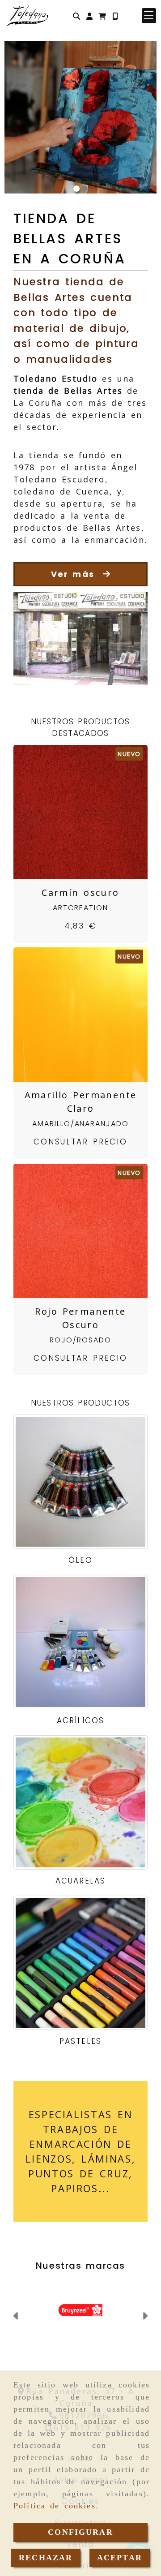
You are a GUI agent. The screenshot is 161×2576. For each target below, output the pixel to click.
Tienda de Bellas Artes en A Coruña (70, 239)
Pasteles (80, 2041)
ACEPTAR (120, 2558)
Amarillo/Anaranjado (80, 1124)
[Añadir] (92, 812)
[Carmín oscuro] (69, 812)
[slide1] (76, 189)
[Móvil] (115, 16)
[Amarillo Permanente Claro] (69, 1015)
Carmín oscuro (80, 892)
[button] (89, 16)
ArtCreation (80, 908)
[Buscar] (76, 16)
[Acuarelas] (80, 1802)
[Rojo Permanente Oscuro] (69, 1231)
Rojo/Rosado (80, 1340)
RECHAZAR (46, 2558)
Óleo (80, 1560)
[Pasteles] (80, 1963)
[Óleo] (80, 1482)
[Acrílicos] (80, 1642)
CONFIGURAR (80, 2532)
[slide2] (85, 189)
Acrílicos (80, 1720)
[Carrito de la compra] (102, 16)
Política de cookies (55, 2506)
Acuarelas (80, 1881)
